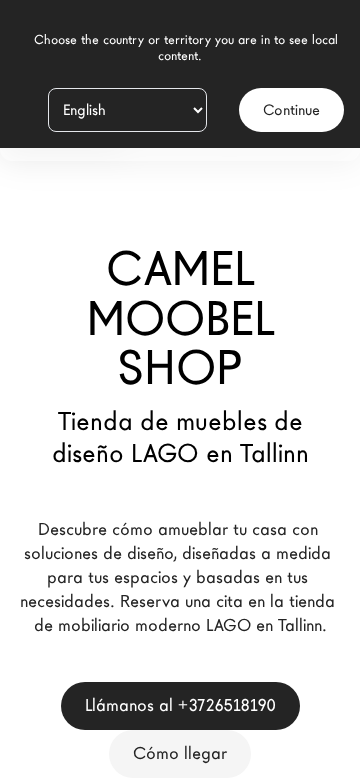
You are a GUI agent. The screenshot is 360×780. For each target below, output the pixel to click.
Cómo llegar (180, 753)
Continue (291, 110)
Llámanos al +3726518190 (180, 705)
